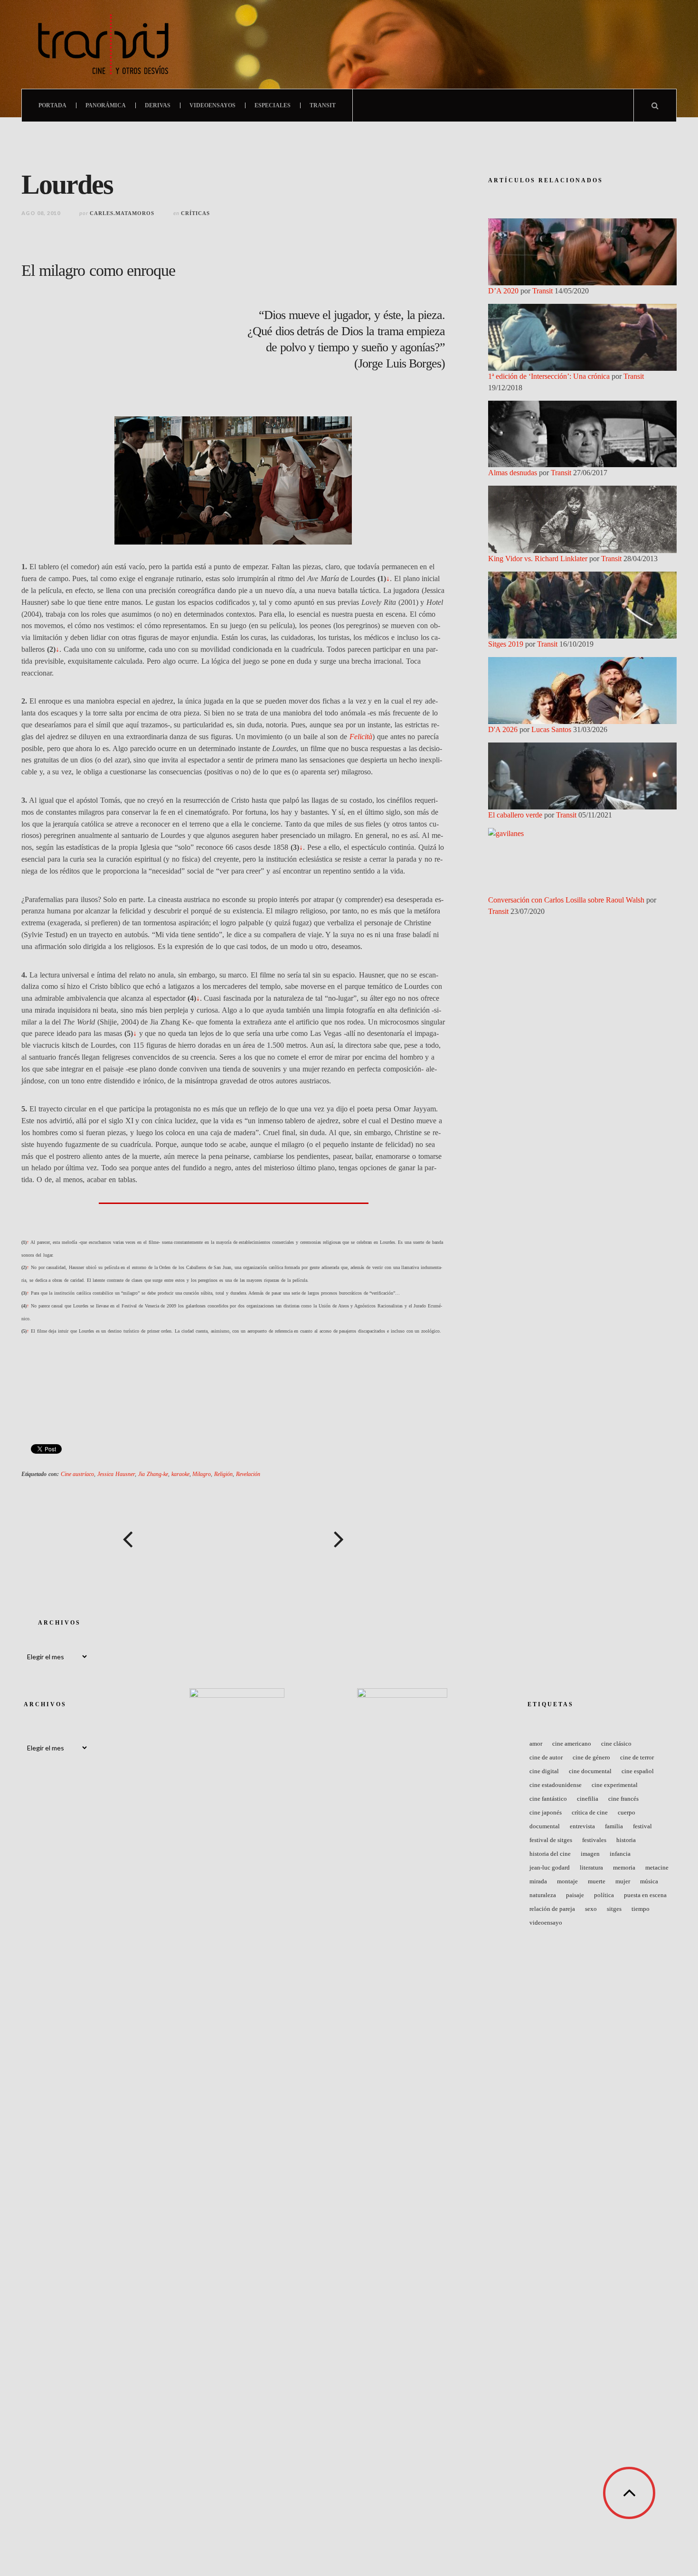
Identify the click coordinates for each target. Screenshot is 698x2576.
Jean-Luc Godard (550, 1867)
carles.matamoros (122, 213)
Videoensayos (212, 105)
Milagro (202, 1474)
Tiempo (641, 1909)
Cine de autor (546, 1757)
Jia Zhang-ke (153, 1474)
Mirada (538, 1881)
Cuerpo (627, 1812)
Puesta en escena (645, 1895)
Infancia (620, 1854)
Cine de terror (637, 1757)
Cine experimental (615, 1785)
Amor (536, 1744)
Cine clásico (616, 1744)
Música (649, 1881)
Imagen (590, 1854)
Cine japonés (546, 1812)
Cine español (638, 1771)
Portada (52, 105)
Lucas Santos (551, 729)
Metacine (657, 1867)
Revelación (248, 1474)
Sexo (591, 1909)
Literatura (591, 1867)
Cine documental (590, 1771)
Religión (223, 1474)
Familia (614, 1826)
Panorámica (106, 105)
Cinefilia (588, 1799)
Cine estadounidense (556, 1785)
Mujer (623, 1881)
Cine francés (623, 1799)
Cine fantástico (548, 1799)
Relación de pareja (552, 1909)
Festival (642, 1826)
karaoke (180, 1474)
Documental (545, 1826)
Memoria (624, 1867)
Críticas (195, 213)
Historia (626, 1840)
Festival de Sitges (551, 1840)
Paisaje (575, 1895)
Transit (323, 105)
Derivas (158, 105)
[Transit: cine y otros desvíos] (103, 44)
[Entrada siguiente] (339, 1539)
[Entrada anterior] (127, 1539)
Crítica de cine (590, 1812)
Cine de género (591, 1757)
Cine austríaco (78, 1474)
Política (604, 1895)
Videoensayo (546, 1923)
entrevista (582, 1826)
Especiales (273, 105)
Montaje (567, 1881)
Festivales (594, 1840)
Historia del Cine (550, 1854)
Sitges (614, 1909)
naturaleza (543, 1895)
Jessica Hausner (116, 1474)
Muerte (597, 1881)
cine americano (572, 1744)
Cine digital (544, 1771)
